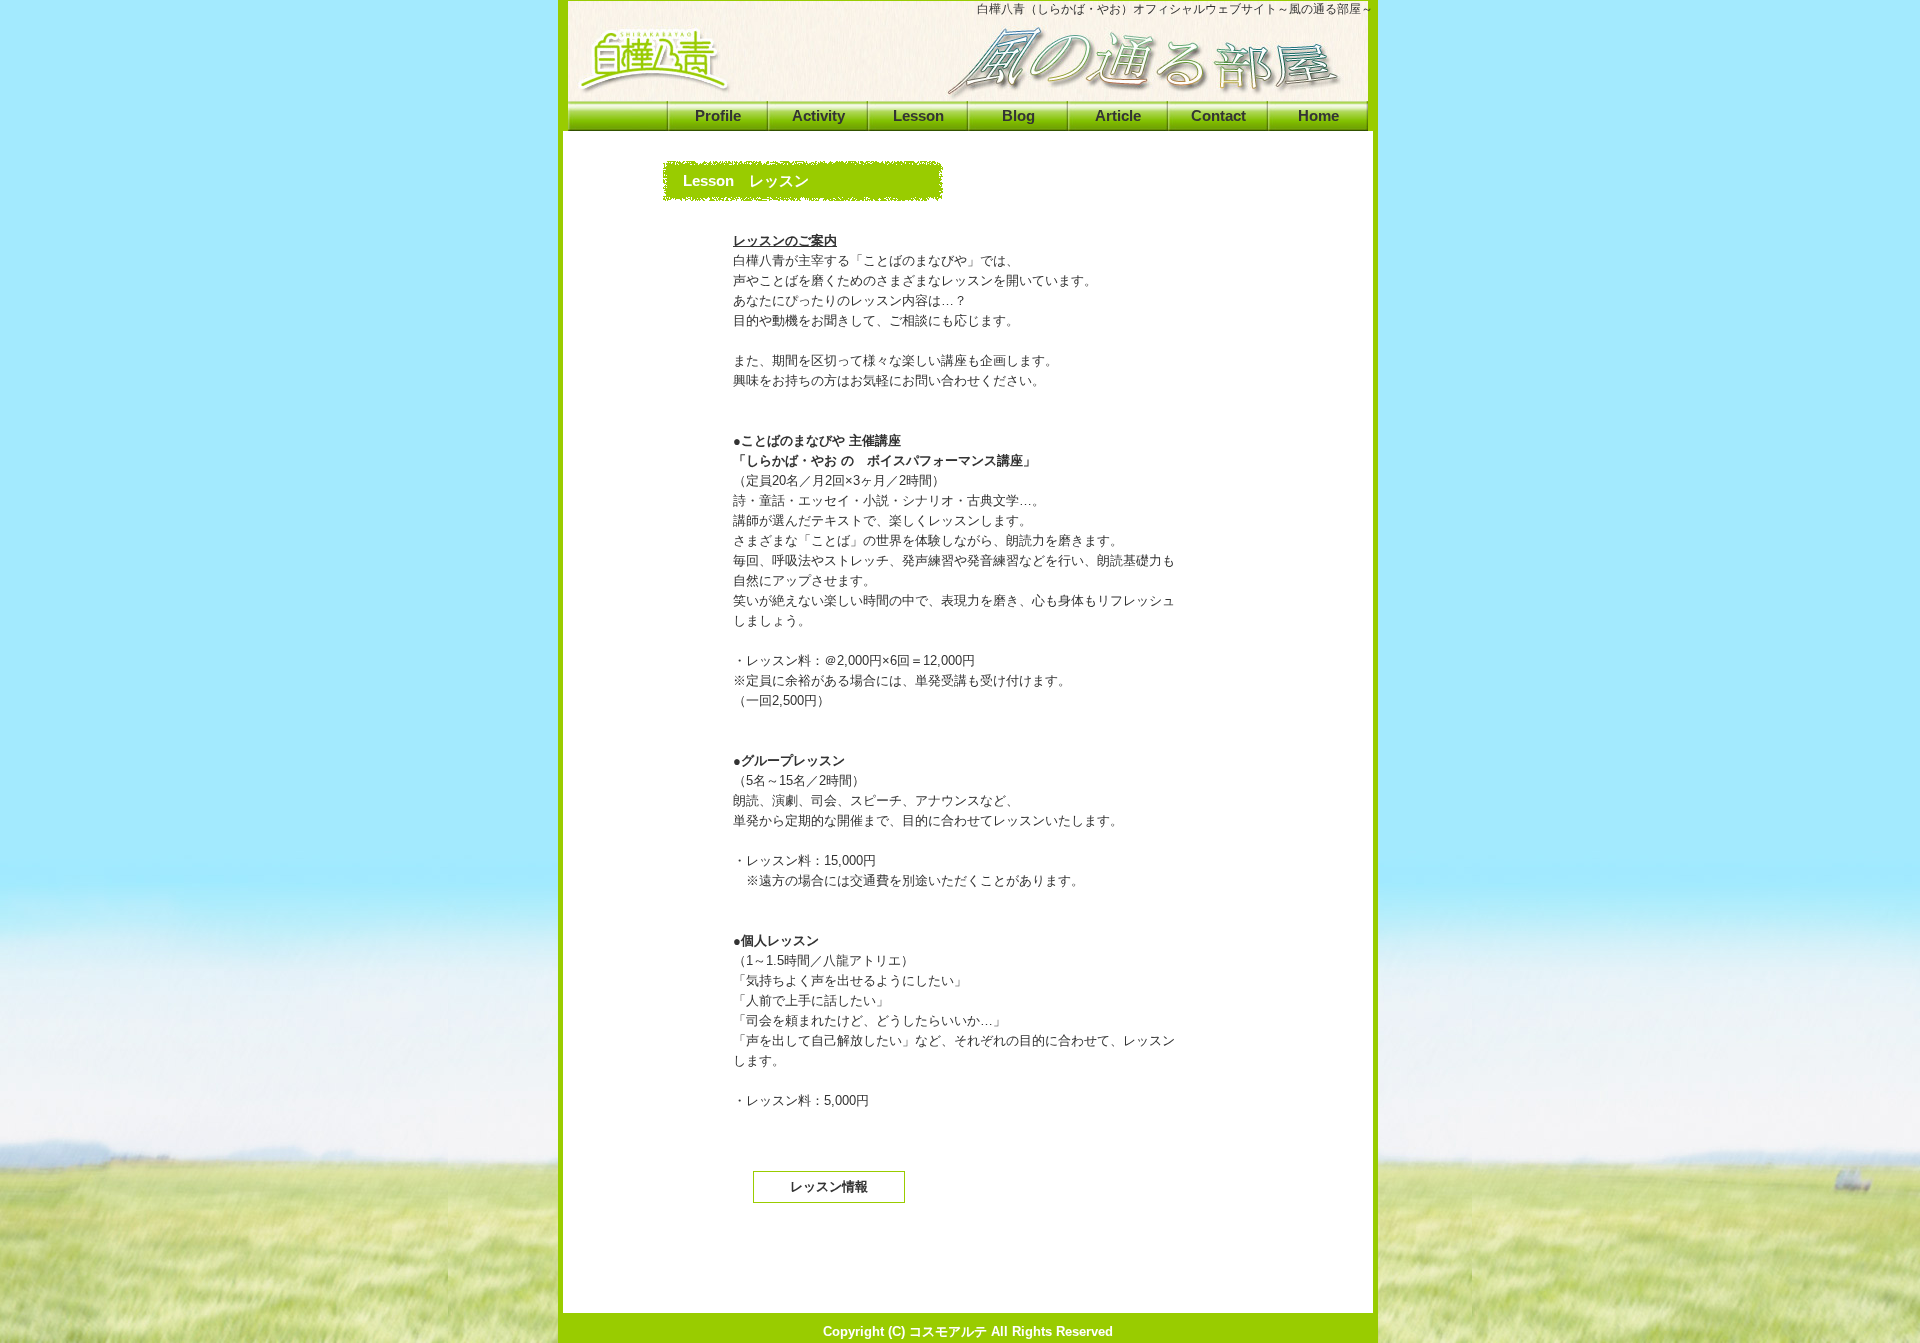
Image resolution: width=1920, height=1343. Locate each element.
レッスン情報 (829, 1186)
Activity (818, 116)
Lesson (918, 116)
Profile (718, 116)
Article (1118, 116)
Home (1318, 116)
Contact (1218, 116)
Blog (1018, 116)
